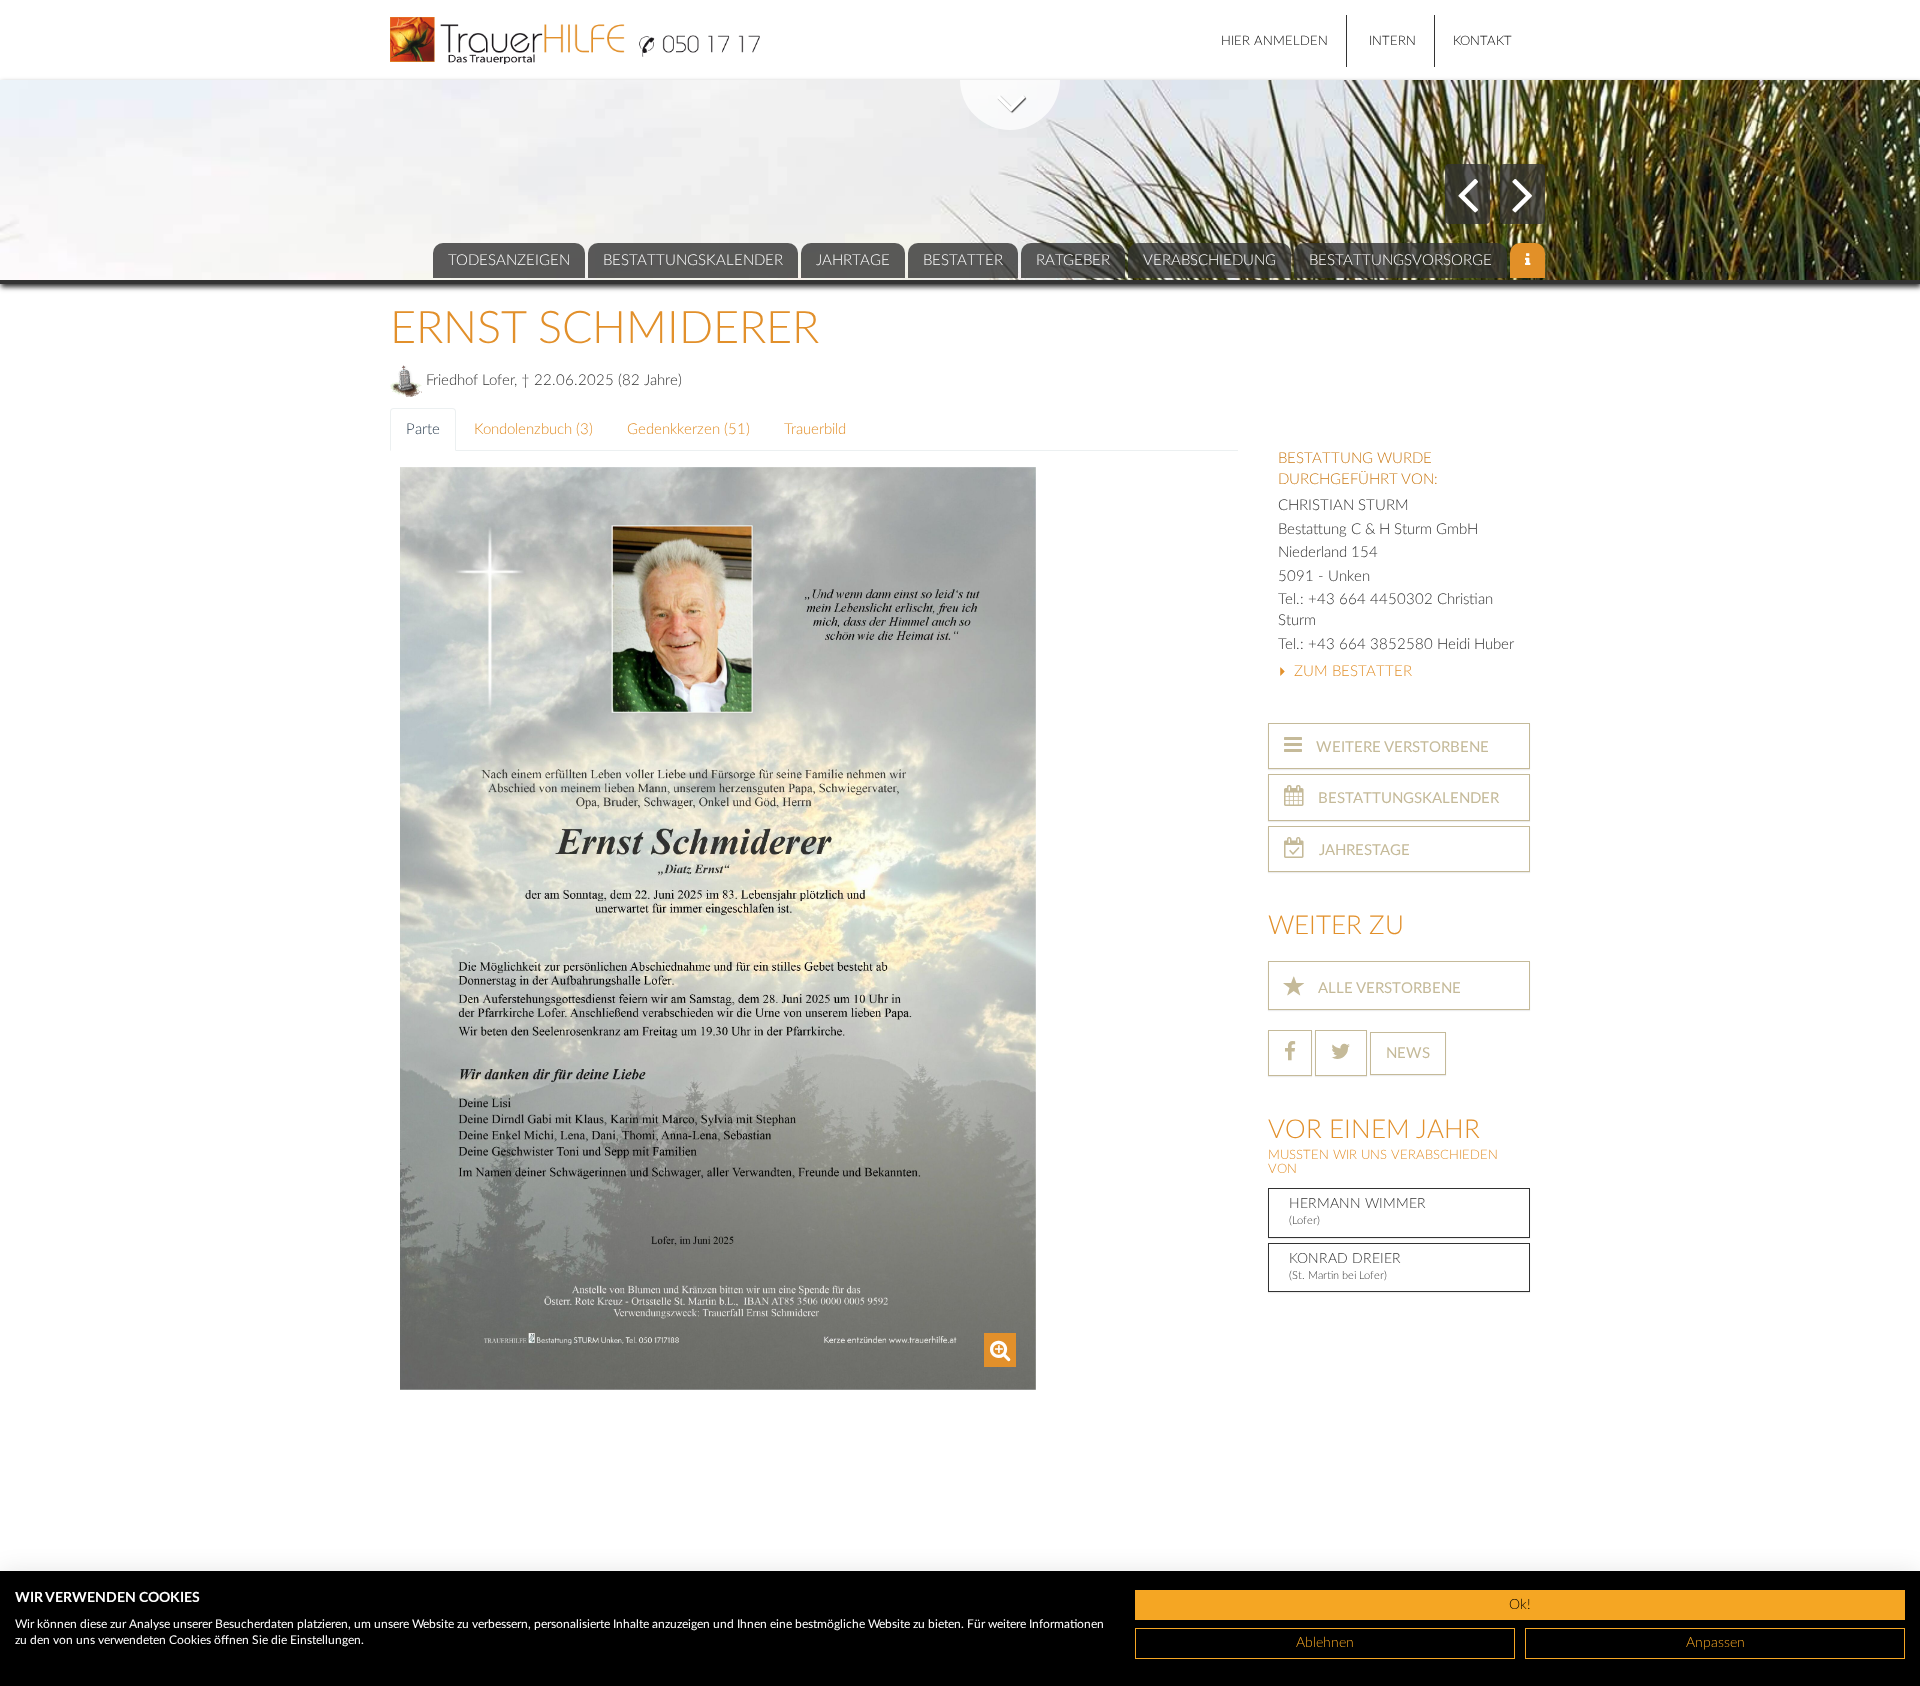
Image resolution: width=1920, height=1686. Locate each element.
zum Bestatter (1351, 671)
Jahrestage (1362, 850)
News (1408, 1053)
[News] (1527, 260)
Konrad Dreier (1345, 1266)
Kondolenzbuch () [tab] (533, 429)
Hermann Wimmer (1357, 1211)
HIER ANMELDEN (1274, 41)
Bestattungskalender (1406, 798)
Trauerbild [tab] (815, 429)
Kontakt (1482, 41)
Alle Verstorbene (1388, 988)
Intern (1392, 41)
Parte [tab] (423, 429)
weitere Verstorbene (1400, 747)
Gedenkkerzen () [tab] (688, 429)
